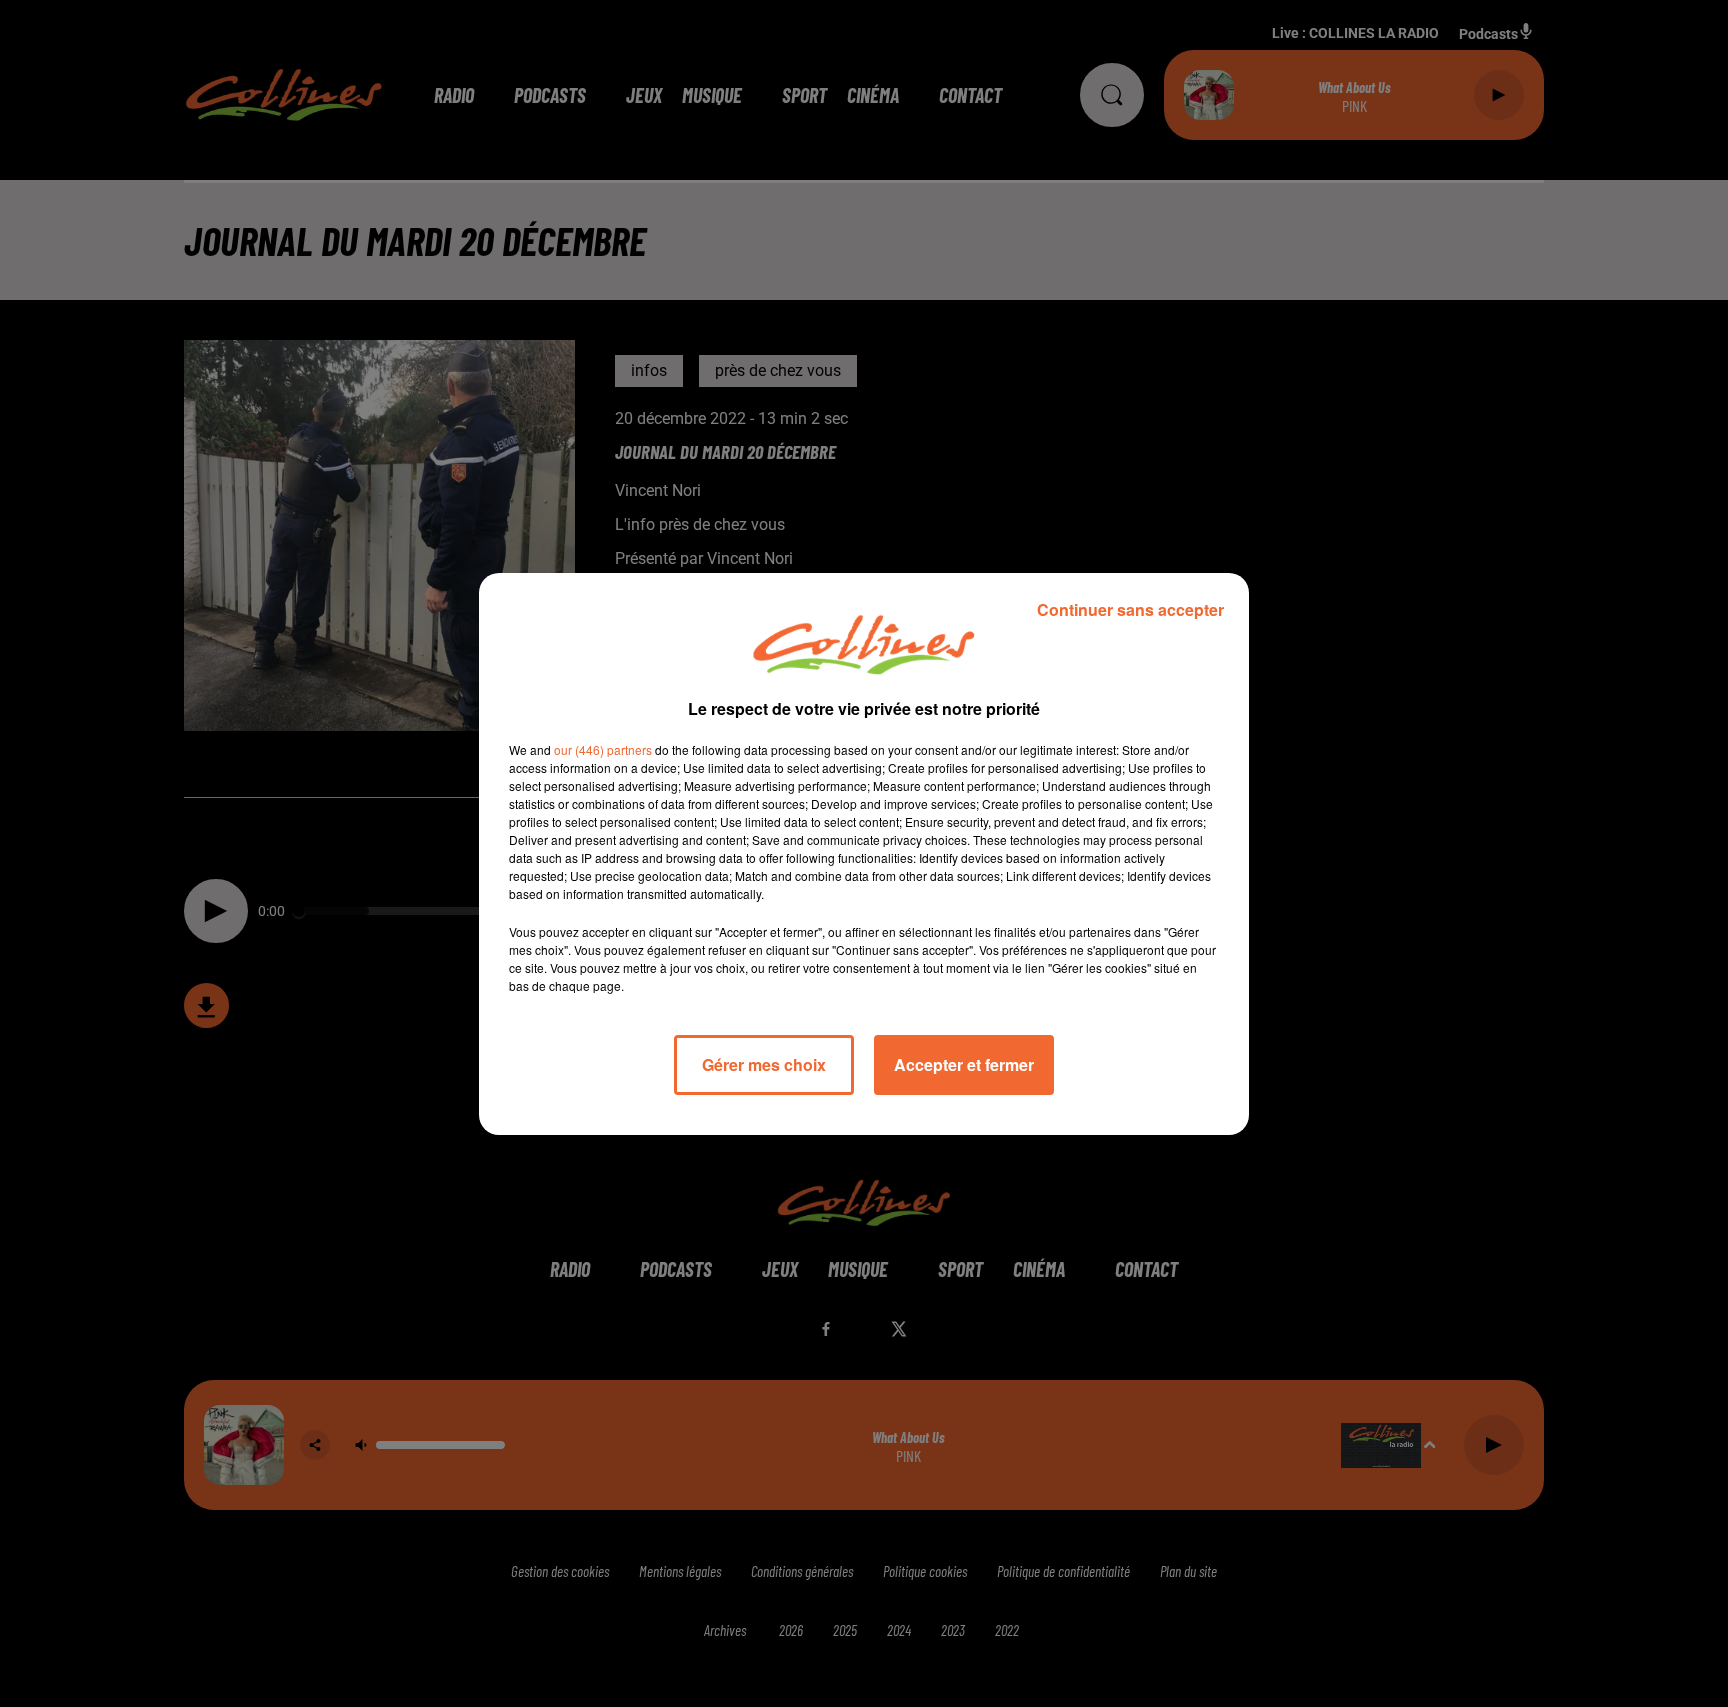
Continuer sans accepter (1130, 609)
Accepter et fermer (964, 1064)
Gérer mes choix (764, 1064)
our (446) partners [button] (603, 749)
